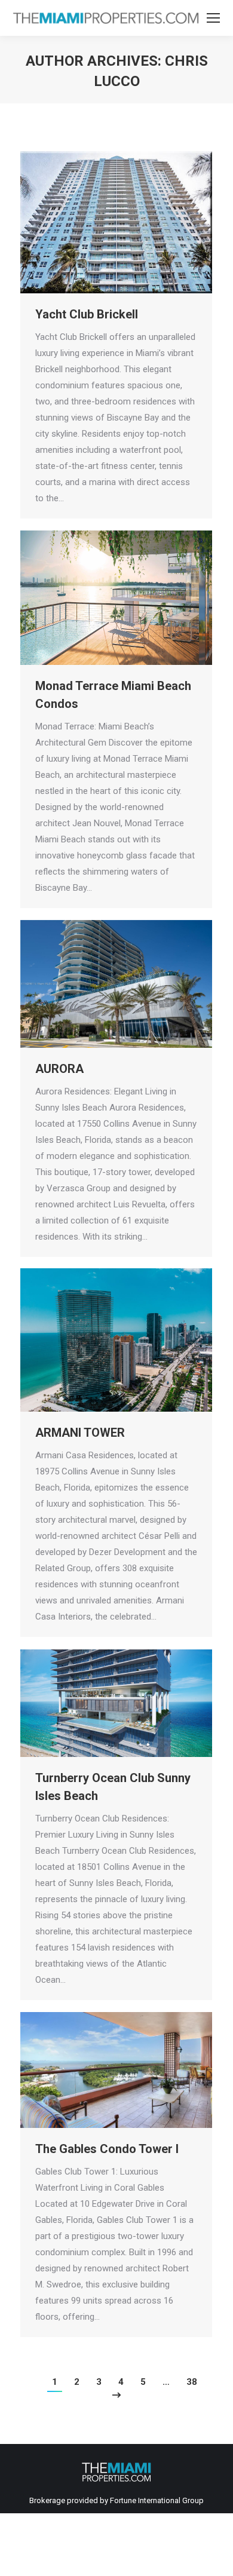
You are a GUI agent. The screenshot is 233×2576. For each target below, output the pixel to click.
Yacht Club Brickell (87, 314)
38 (192, 2382)
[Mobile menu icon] (213, 18)
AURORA (59, 1069)
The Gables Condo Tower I (107, 2149)
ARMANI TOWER (80, 1433)
